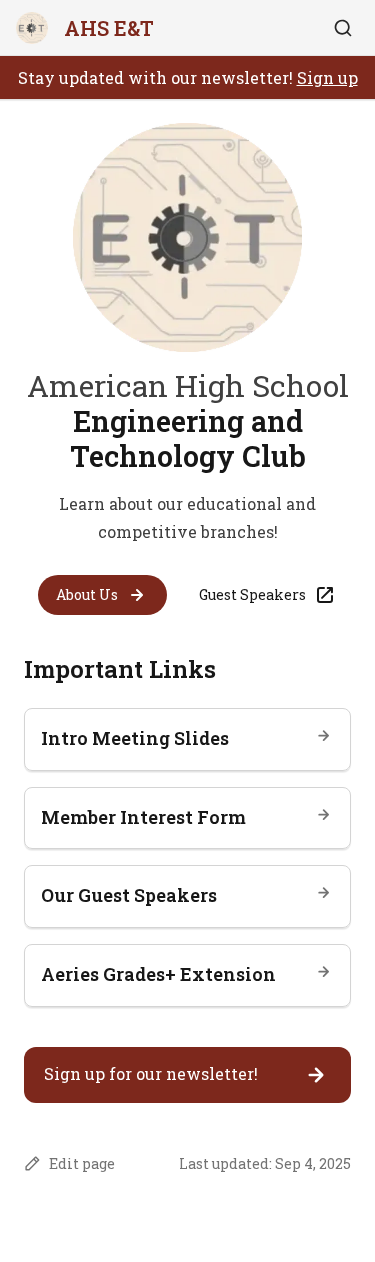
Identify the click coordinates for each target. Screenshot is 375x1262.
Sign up (327, 77)
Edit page (82, 1163)
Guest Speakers (252, 594)
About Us (87, 594)
